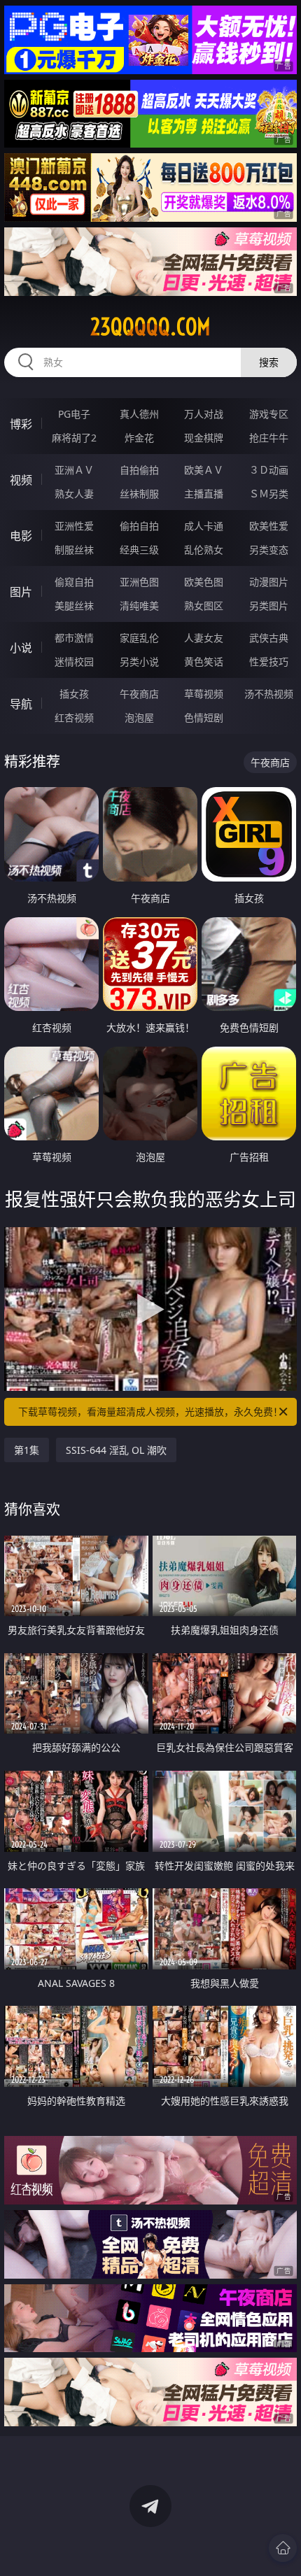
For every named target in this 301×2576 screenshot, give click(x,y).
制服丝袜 (74, 550)
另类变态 (269, 550)
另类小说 (139, 661)
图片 (21, 592)
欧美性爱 (269, 526)
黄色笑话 (204, 661)
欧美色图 (204, 582)
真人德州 (139, 414)
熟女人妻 (74, 494)
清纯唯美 (139, 606)
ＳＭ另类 (269, 494)
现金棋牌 (204, 438)
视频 (21, 480)
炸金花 (139, 438)
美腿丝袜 (74, 606)
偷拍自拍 (139, 526)
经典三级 (139, 550)
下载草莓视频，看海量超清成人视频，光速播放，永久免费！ (150, 1411)
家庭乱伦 (139, 638)
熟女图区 (204, 606)
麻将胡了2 (74, 438)
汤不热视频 (269, 694)
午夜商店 (139, 694)
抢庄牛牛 (269, 438)
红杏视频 (74, 717)
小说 (21, 648)
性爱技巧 (269, 661)
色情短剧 (204, 717)
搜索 (269, 362)
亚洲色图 (139, 582)
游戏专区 (269, 414)
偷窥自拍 (74, 582)
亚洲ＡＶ (74, 470)
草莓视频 (204, 694)
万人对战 (204, 414)
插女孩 (74, 694)
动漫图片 (269, 582)
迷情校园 (74, 661)
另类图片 (269, 606)
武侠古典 (269, 638)
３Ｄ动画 (269, 470)
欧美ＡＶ (204, 470)
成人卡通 (204, 526)
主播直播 (204, 494)
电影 (21, 536)
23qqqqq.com (150, 327)
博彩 (21, 424)
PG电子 (74, 414)
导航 (21, 704)
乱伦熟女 (204, 550)
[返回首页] (283, 2548)
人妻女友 (204, 638)
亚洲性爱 (74, 526)
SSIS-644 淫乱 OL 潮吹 (116, 1450)
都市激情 (74, 638)
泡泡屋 (139, 717)
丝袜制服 (139, 494)
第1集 (27, 1450)
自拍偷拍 (139, 470)
